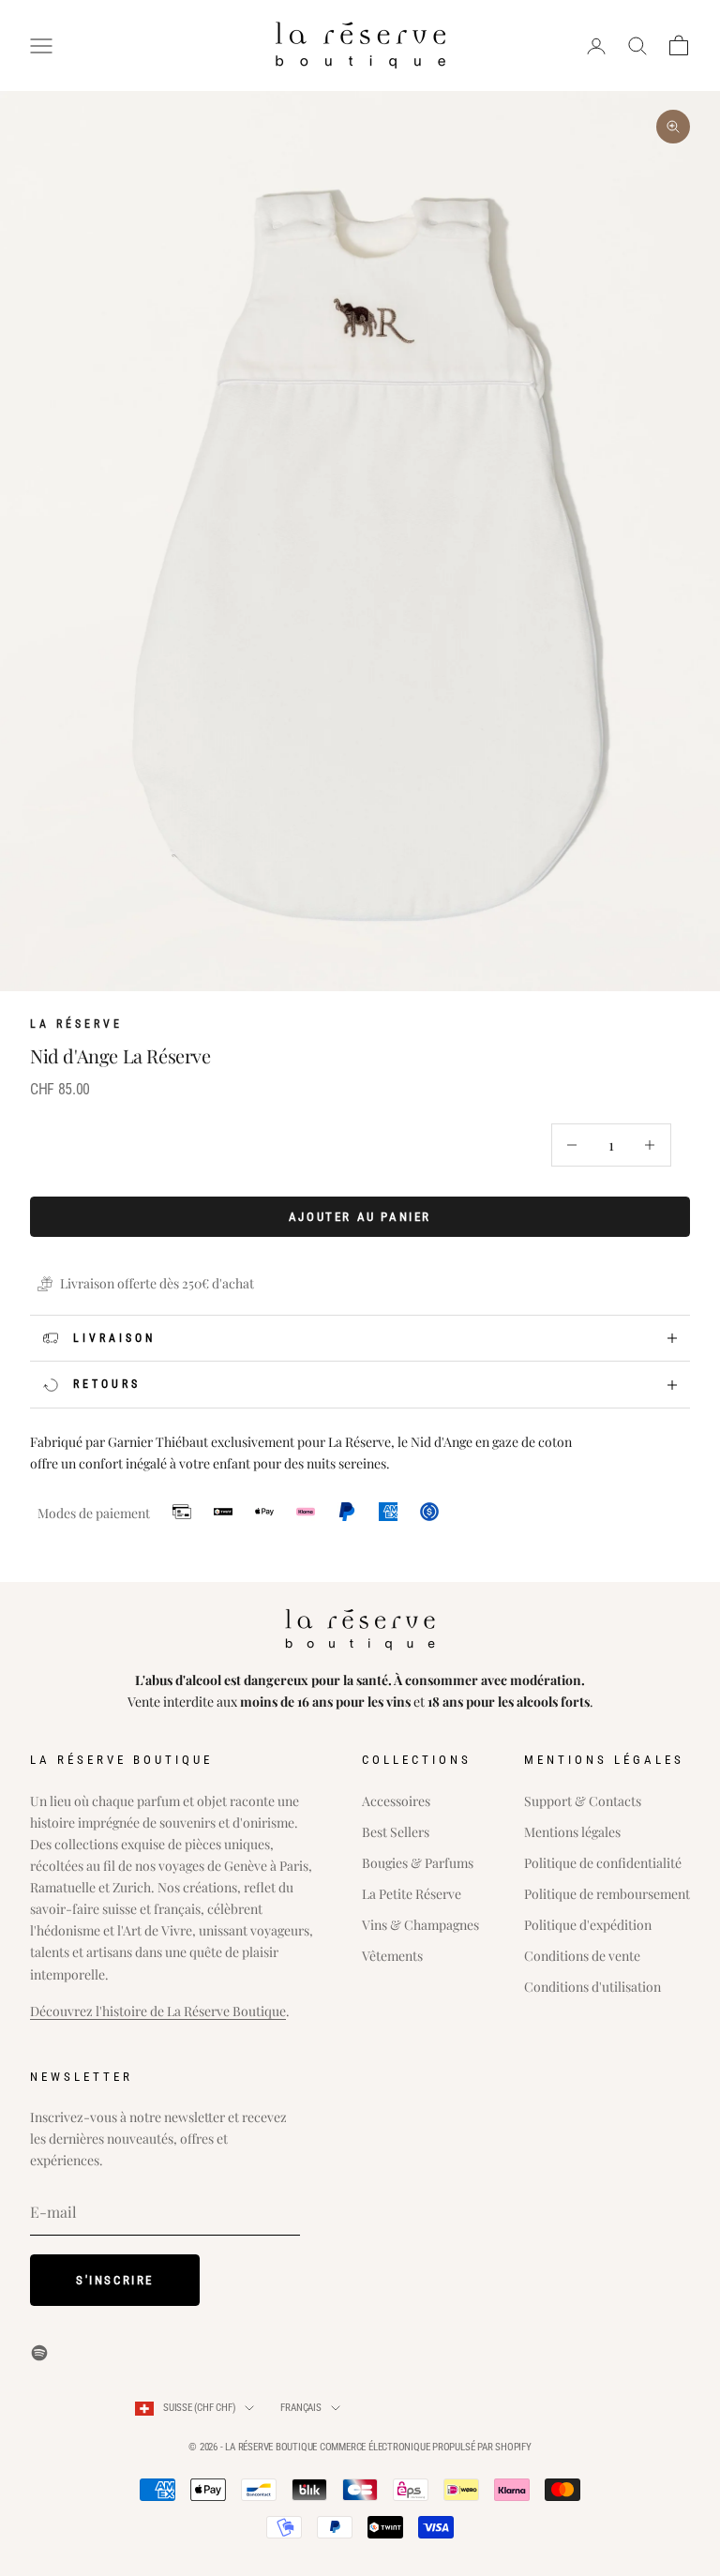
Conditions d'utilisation (592, 1987)
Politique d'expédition (588, 1925)
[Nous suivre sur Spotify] (39, 2353)
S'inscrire (115, 2280)
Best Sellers (396, 1832)
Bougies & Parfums (418, 1863)
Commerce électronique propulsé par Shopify (426, 2447)
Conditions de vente (582, 1956)
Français (300, 2408)
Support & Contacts (583, 1801)
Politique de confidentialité (603, 1863)
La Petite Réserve (412, 1894)
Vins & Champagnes (420, 1925)
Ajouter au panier (360, 1217)
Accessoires (396, 1801)
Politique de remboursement (607, 1894)
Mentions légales (572, 1832)
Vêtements (392, 1956)
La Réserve (76, 1024)
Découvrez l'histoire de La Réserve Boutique (158, 2011)
